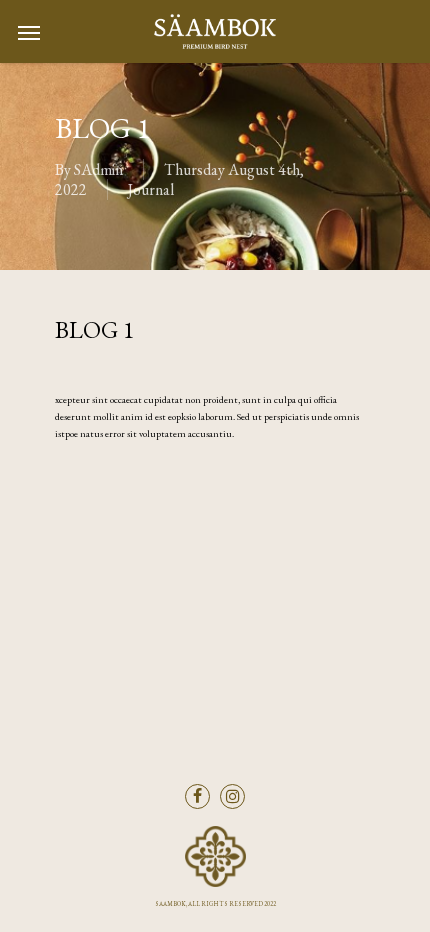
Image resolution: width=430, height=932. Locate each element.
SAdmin (98, 169)
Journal (151, 189)
